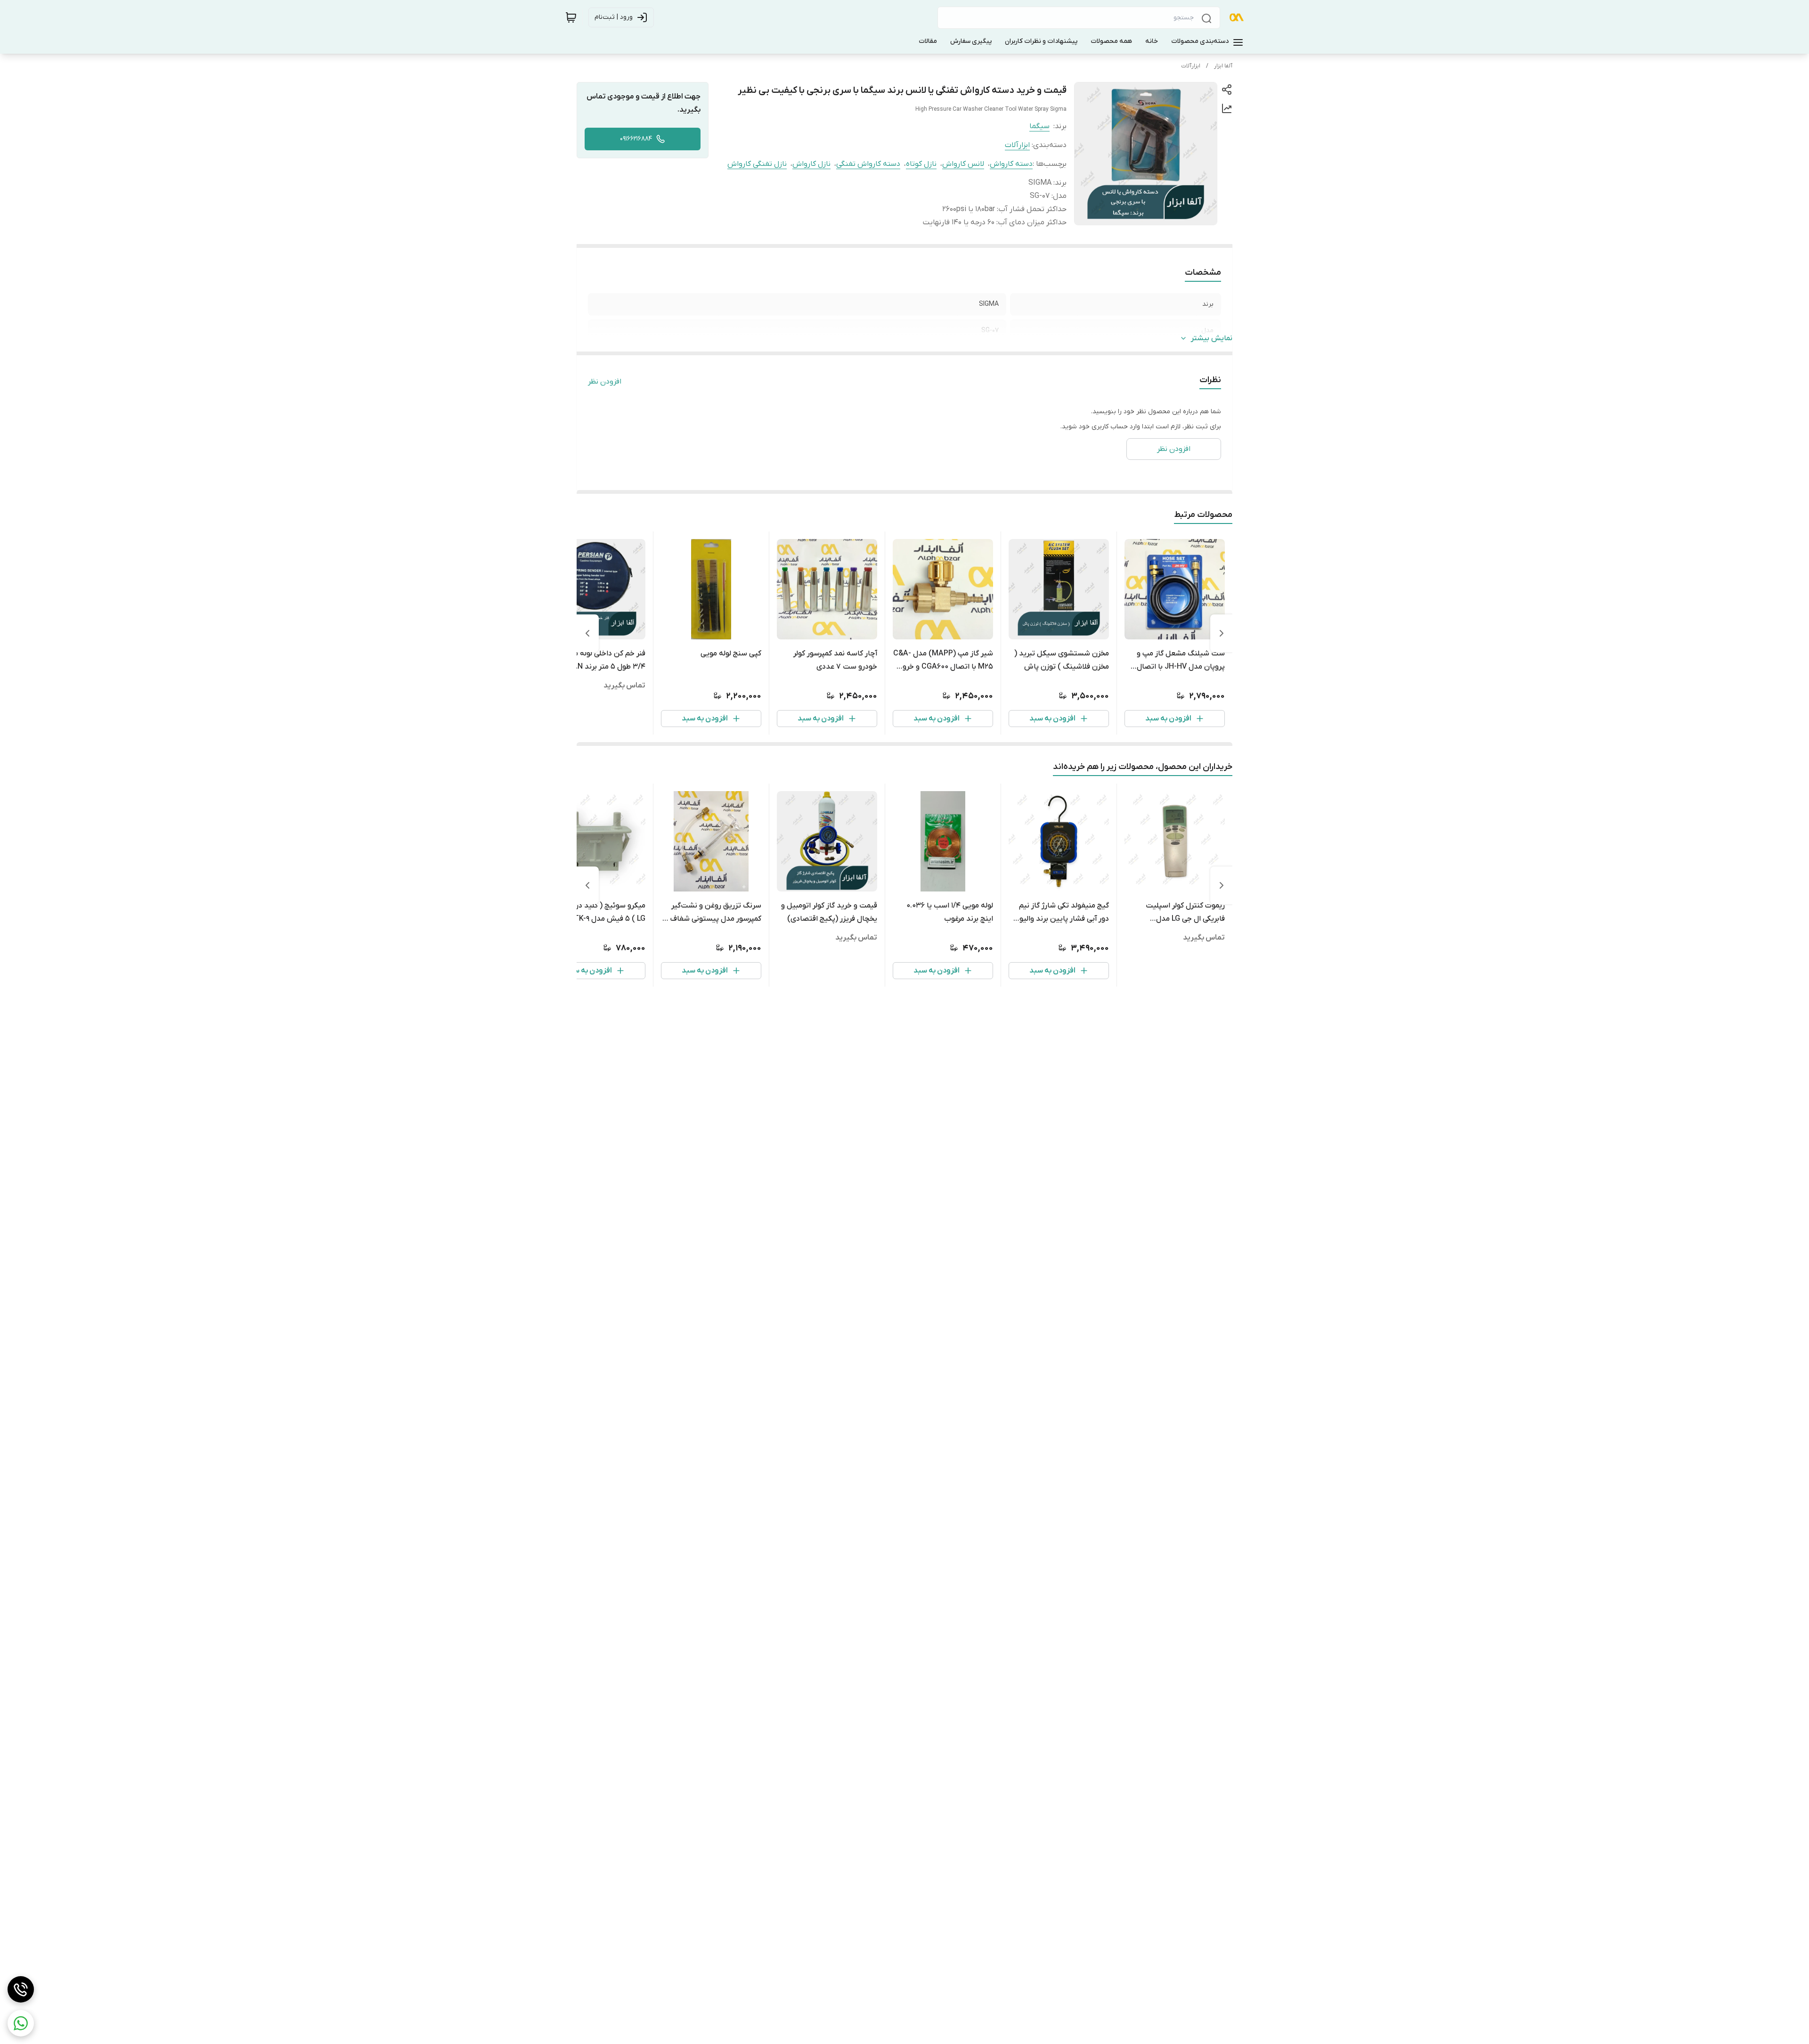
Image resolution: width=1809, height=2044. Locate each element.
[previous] (1222, 633)
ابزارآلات (1191, 66)
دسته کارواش (1011, 164)
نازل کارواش (811, 164)
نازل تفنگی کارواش (757, 164)
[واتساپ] (21, 2023)
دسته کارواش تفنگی (868, 164)
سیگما (1039, 126)
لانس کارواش (963, 164)
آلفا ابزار (1223, 66)
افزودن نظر (605, 382)
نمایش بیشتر (1212, 338)
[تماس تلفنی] (21, 1989)
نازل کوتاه (921, 164)
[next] (587, 633)
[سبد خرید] (571, 17)
